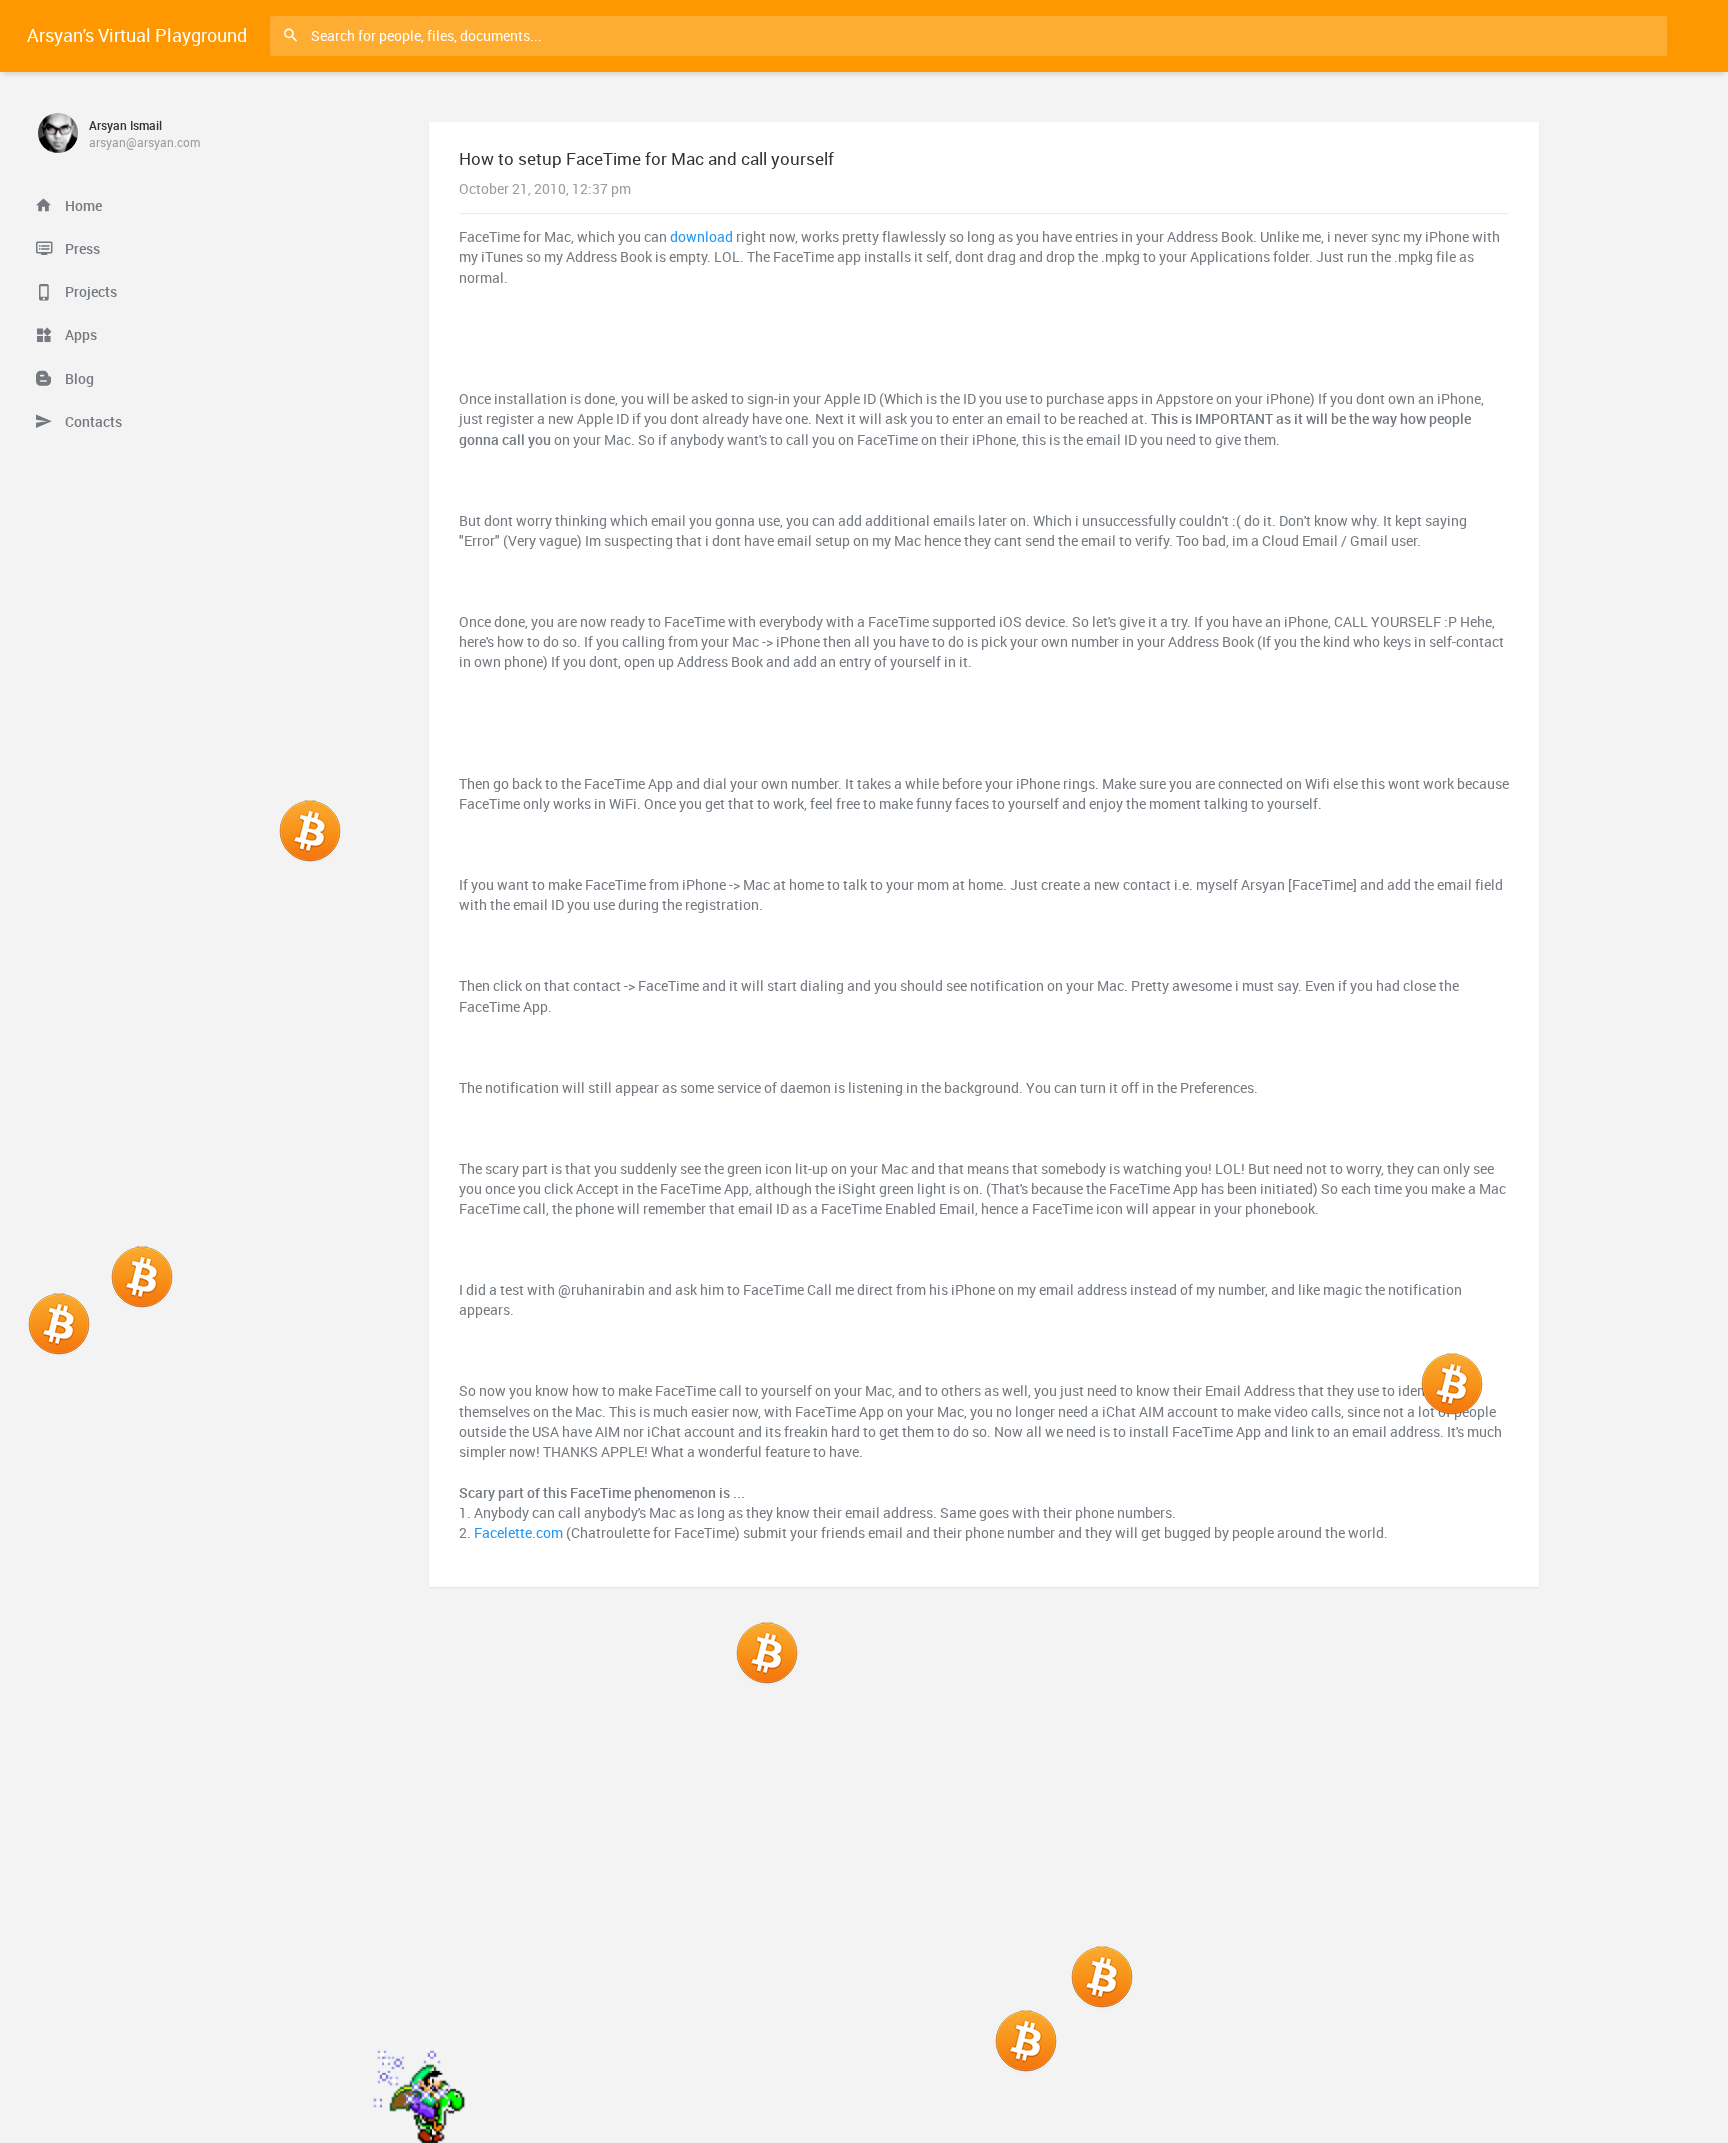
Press (81, 249)
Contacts (92, 422)
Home (82, 206)
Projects (89, 292)
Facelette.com (518, 1533)
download (701, 237)
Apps (79, 335)
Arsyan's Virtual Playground (137, 35)
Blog (78, 379)
